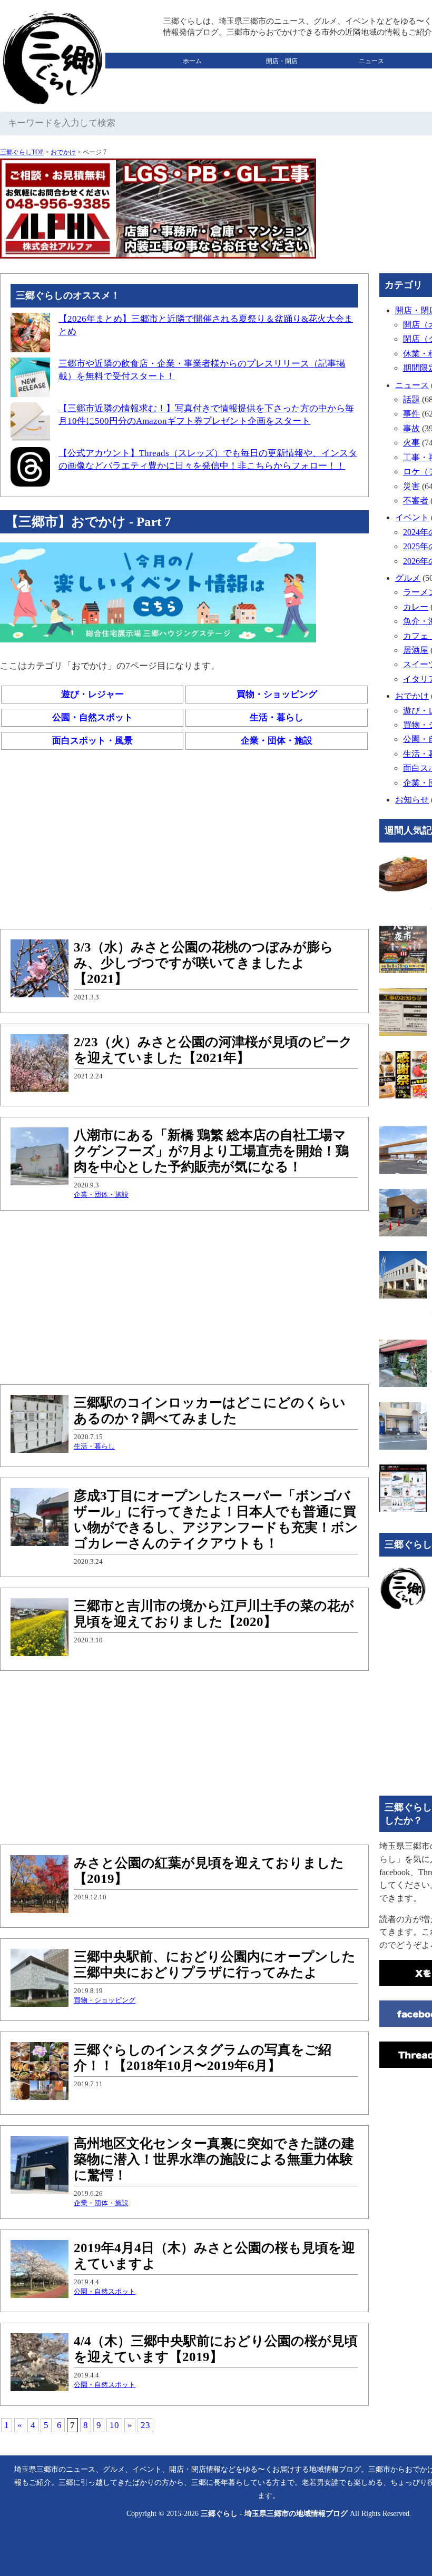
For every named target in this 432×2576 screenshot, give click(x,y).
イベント (412, 517)
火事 (411, 443)
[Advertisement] (184, 842)
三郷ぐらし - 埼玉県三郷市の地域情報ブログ (274, 2514)
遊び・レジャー (92, 694)
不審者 (416, 501)
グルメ (192, 77)
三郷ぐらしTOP (22, 152)
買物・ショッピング (277, 694)
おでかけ (282, 77)
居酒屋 (416, 650)
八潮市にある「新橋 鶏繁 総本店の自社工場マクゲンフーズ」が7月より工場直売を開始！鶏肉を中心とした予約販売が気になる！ (211, 1151)
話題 (411, 399)
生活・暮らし (277, 717)
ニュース (371, 61)
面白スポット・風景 (92, 741)
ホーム (192, 61)
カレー (416, 607)
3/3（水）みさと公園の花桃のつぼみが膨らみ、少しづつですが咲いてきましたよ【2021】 (204, 963)
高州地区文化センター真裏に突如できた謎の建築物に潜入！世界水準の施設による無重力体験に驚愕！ (214, 2159)
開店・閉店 (282, 61)
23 (145, 2425)
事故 (411, 428)
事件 (411, 414)
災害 (411, 486)
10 (114, 2425)
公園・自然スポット (92, 717)
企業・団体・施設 (277, 741)
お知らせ (412, 800)
